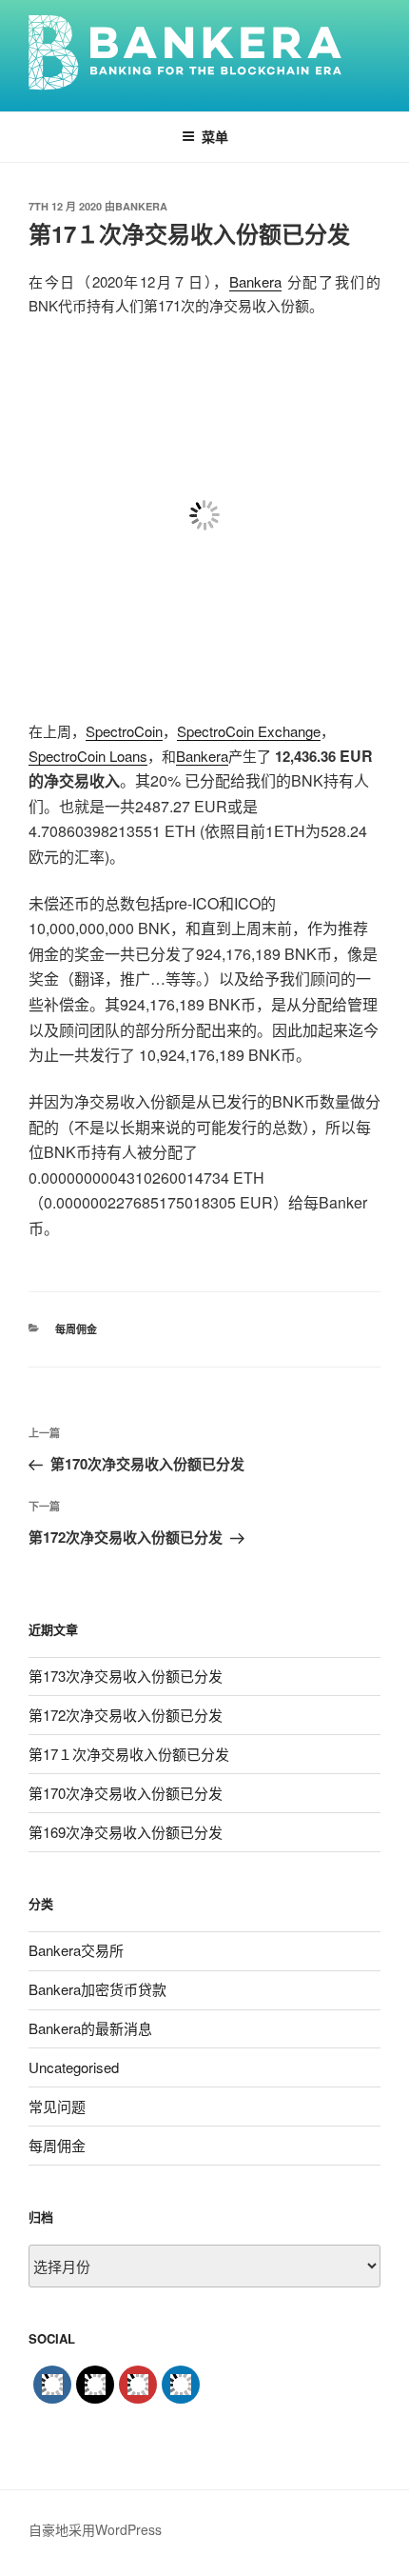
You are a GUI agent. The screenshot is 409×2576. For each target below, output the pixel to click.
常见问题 (57, 2106)
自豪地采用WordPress (95, 2529)
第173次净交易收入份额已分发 (126, 1676)
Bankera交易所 (76, 1950)
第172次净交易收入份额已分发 (126, 1715)
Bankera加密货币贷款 (97, 1989)
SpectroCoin (124, 731)
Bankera (141, 206)
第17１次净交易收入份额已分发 (129, 1754)
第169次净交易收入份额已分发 (126, 1832)
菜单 (215, 136)
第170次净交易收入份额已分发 (126, 1793)
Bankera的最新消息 (90, 2028)
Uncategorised (74, 2067)
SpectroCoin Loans (88, 756)
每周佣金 (76, 1329)
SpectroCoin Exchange (249, 731)
